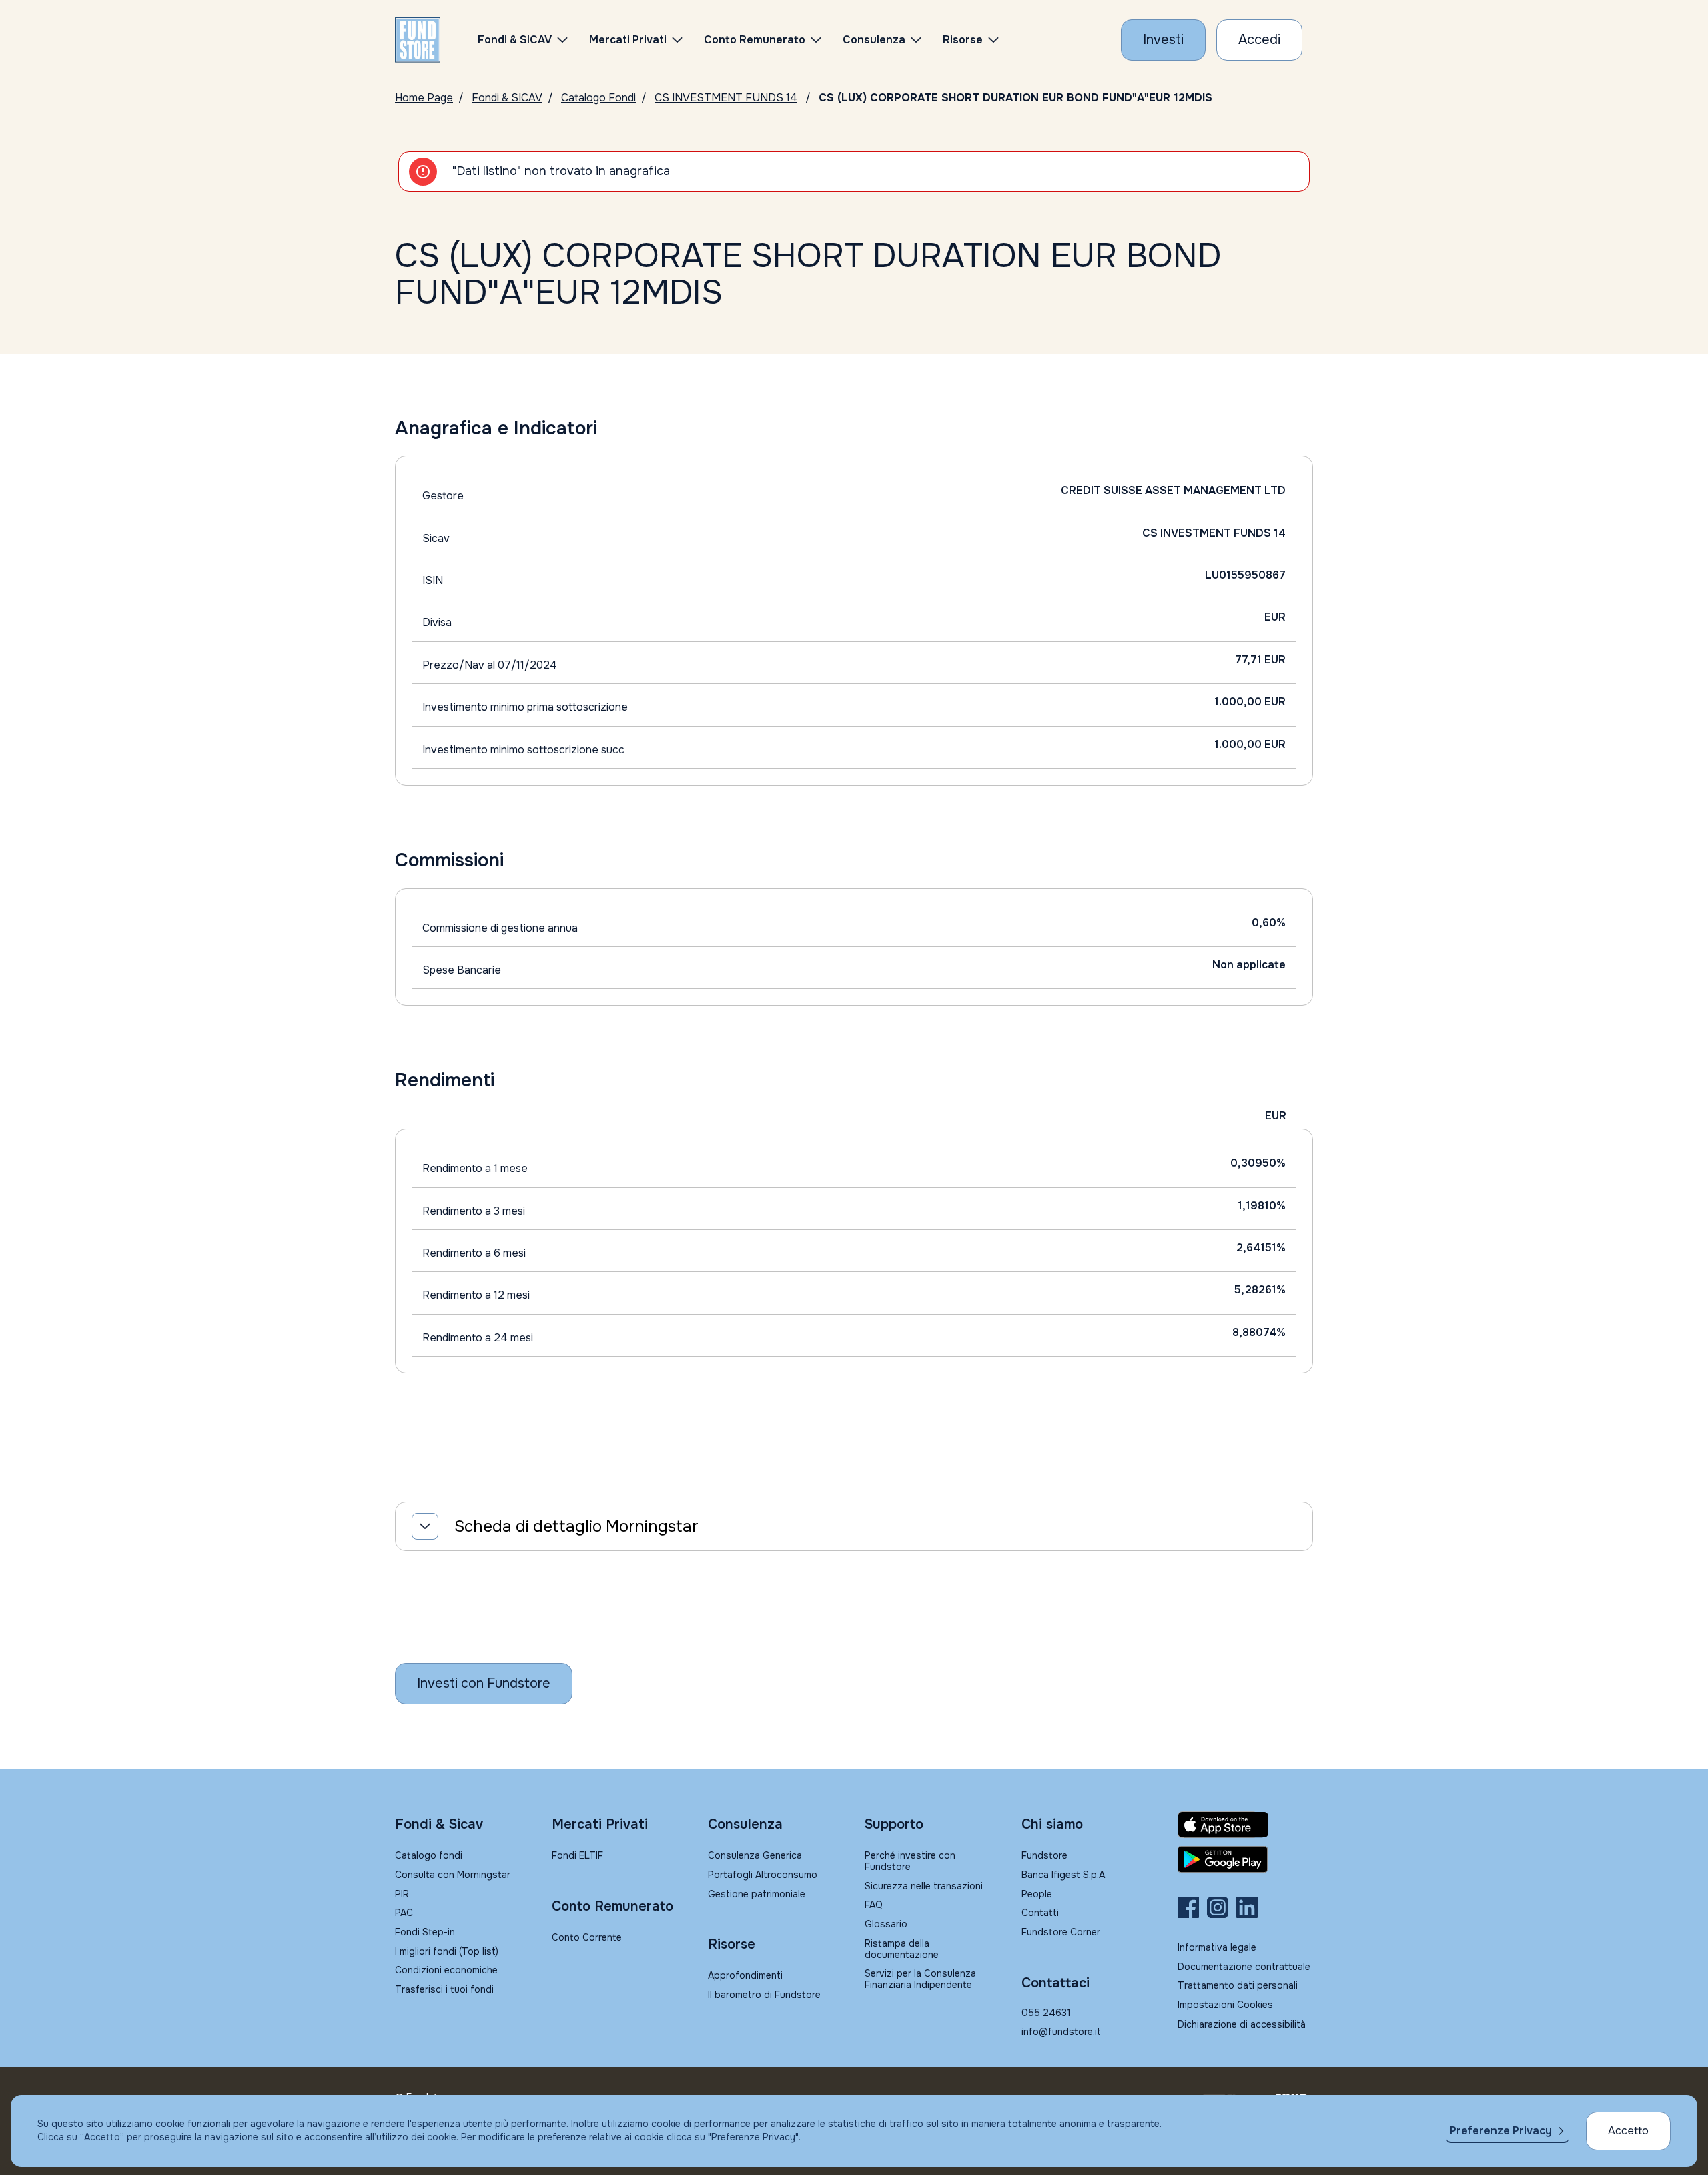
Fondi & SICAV (507, 98)
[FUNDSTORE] (418, 40)
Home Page (424, 98)
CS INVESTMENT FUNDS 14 (726, 98)
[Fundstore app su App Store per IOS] (1245, 1825)
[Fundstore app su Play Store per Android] (1245, 1859)
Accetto (1628, 2131)
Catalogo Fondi (598, 98)
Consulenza (874, 40)
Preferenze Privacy (1501, 2131)
